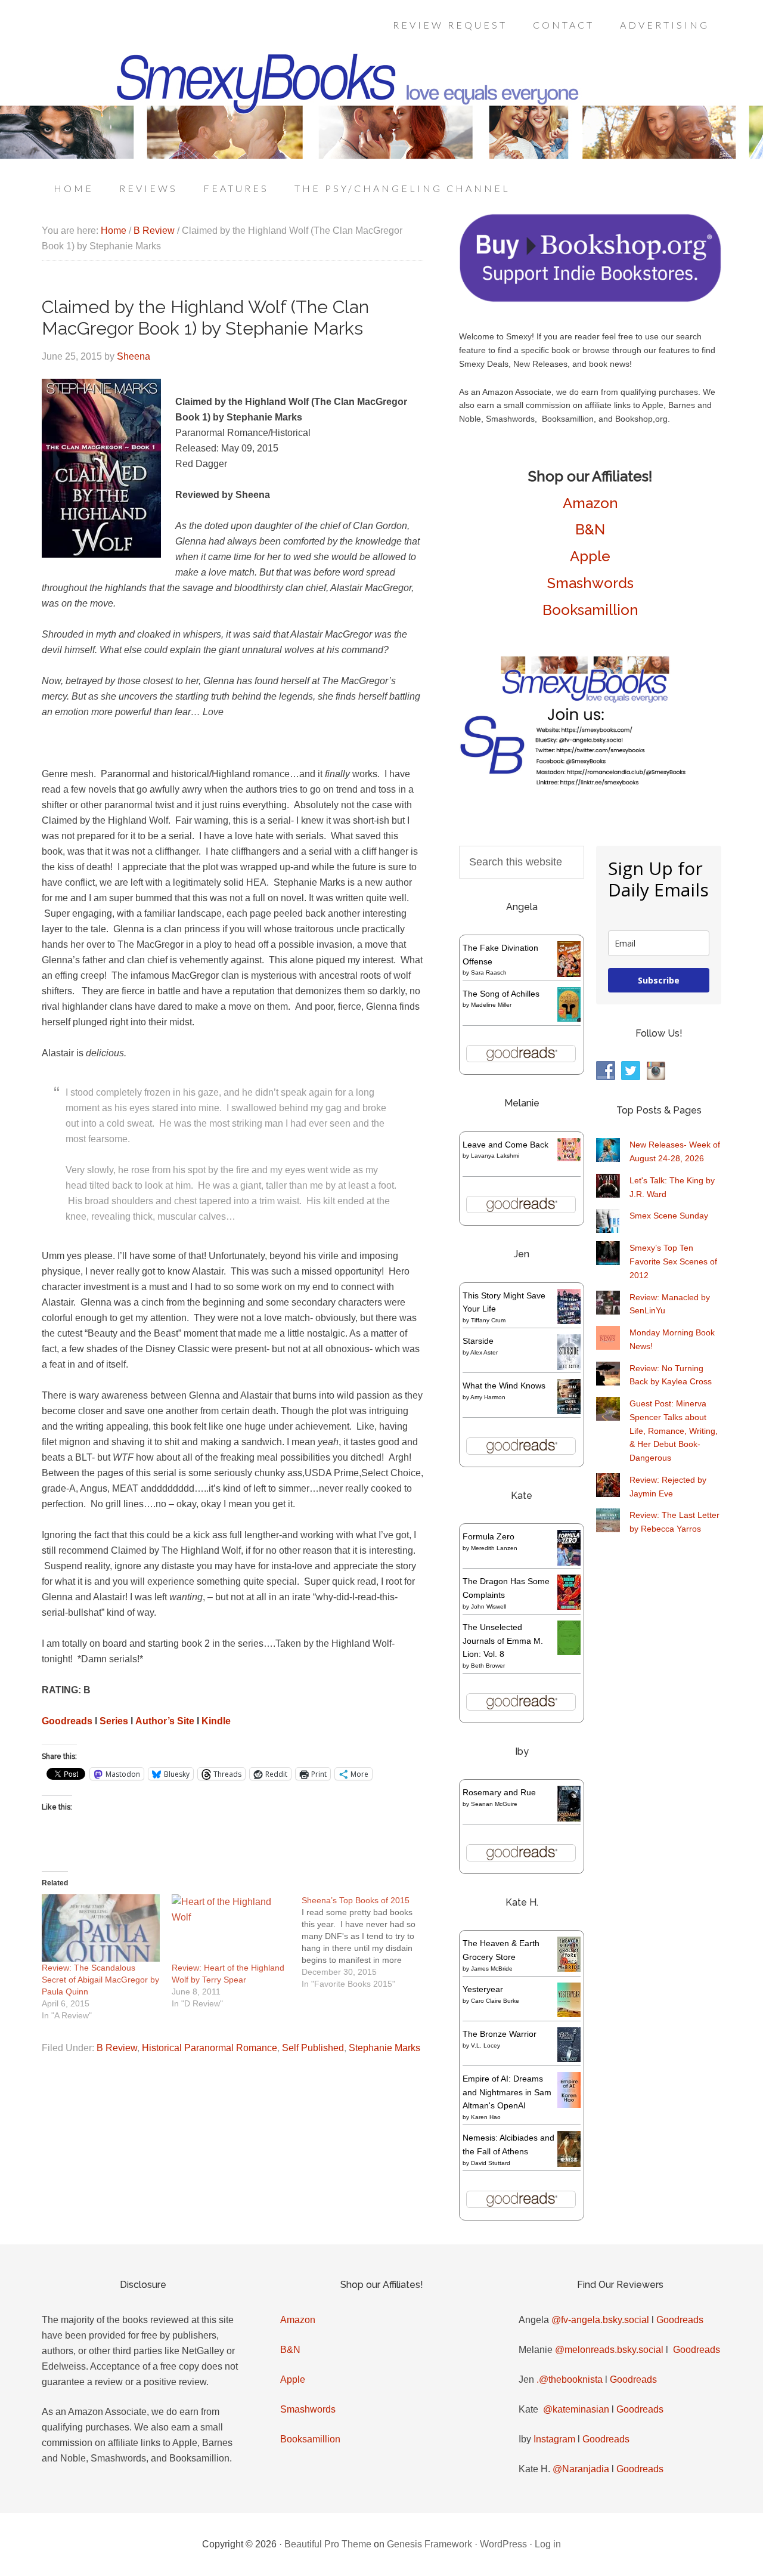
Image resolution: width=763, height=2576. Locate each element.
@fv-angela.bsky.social (600, 2320)
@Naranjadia (581, 2469)
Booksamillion (590, 610)
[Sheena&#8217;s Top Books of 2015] (367, 1942)
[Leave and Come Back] (569, 1158)
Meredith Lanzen (494, 1548)
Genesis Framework (429, 2544)
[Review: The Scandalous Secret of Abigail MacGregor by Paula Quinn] (101, 1928)
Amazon (590, 503)
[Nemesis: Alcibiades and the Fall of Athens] (569, 2164)
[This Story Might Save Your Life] (569, 1321)
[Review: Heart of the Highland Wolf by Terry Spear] (231, 1928)
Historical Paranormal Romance (210, 2048)
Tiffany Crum (488, 1320)
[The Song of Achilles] (569, 1019)
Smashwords (590, 583)
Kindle (216, 1721)
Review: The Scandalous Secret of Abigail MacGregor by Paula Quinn (100, 1980)
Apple (590, 556)
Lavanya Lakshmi (495, 1156)
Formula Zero (488, 1536)
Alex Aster (484, 1352)
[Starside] (569, 1367)
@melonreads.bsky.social (609, 2350)
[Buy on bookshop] (590, 299)
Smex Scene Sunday (669, 1216)
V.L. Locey (486, 2045)
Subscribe (659, 980)
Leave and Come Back (505, 1145)
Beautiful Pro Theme (328, 2544)
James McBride (492, 1969)
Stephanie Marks (384, 2048)
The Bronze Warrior (500, 2034)
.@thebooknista (570, 2379)
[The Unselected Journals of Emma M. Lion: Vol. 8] (569, 1652)
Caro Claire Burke (495, 2001)
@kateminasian (576, 2409)
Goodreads (67, 1721)
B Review (117, 2048)
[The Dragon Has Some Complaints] (569, 1607)
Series (114, 1721)
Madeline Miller (491, 1005)
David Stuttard (491, 2163)
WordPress (503, 2544)
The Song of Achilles (501, 994)
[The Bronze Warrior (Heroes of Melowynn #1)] (569, 2059)
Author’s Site (165, 1721)
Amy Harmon (488, 1397)
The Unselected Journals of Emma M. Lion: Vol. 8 (503, 1641)
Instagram (554, 2439)
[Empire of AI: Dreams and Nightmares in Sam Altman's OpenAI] (569, 2105)
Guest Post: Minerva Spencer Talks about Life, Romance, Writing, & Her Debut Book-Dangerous (674, 1431)
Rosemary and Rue (499, 1792)
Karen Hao (486, 2117)
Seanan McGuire (494, 1804)
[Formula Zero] (569, 1563)
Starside (478, 1341)
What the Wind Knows (504, 1386)
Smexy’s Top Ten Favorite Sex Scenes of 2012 (673, 1261)
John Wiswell (488, 1606)
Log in (548, 2544)
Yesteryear (483, 1989)
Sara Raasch (489, 972)
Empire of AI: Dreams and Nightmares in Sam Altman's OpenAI (507, 2092)
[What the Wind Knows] (569, 1411)
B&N (590, 529)
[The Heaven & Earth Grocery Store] (569, 1969)
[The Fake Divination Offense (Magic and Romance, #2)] (569, 974)
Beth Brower (488, 1666)
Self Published (313, 2048)
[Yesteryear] (569, 2014)
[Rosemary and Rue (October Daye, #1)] (569, 1820)
